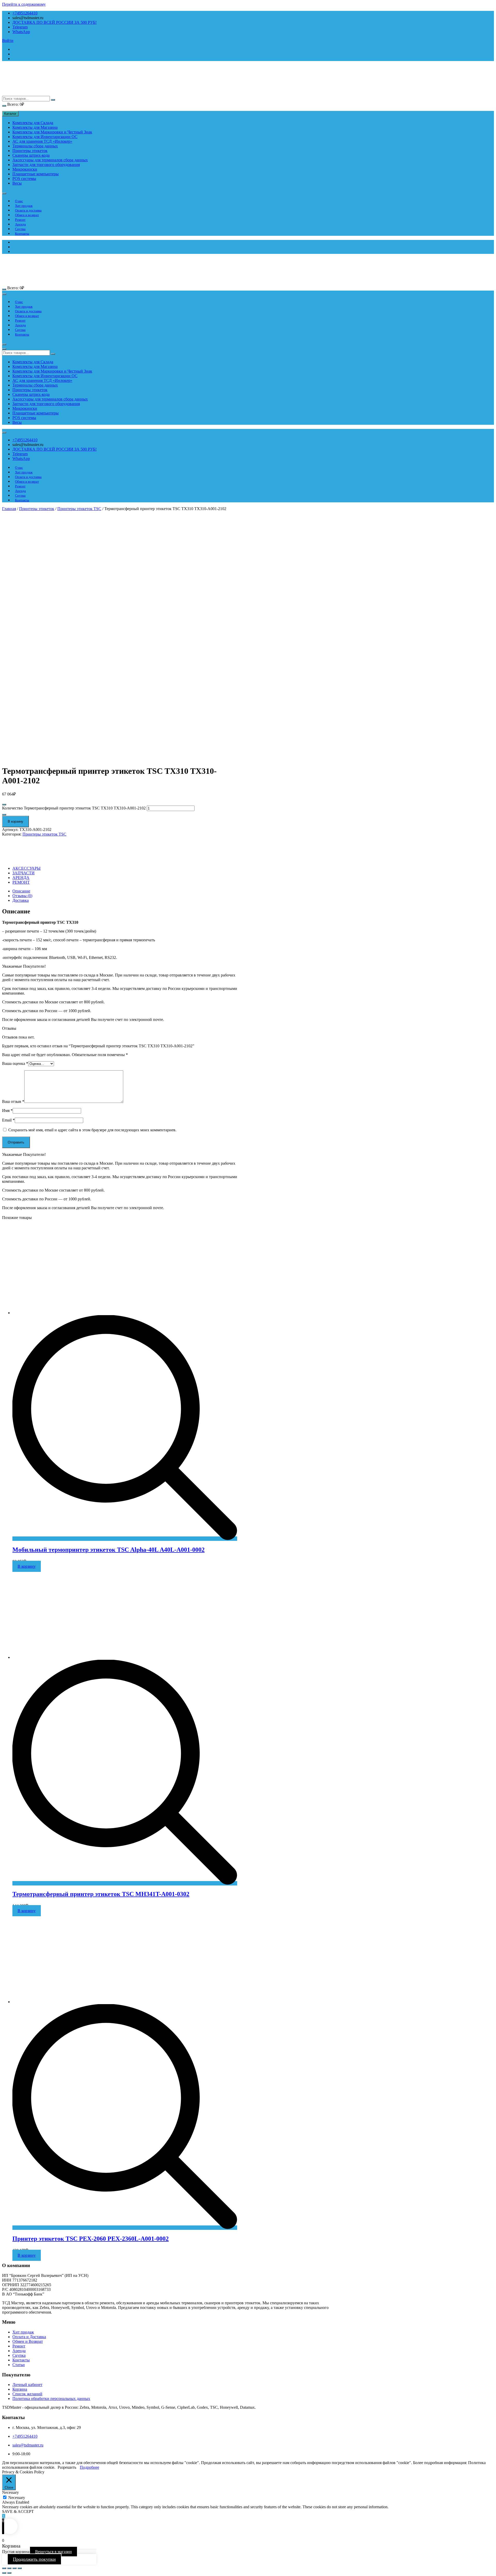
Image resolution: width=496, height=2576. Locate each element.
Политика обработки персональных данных (51, 2399)
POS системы (24, 179)
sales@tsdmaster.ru (28, 2445)
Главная (9, 509)
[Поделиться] (9, 2568)
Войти (8, 40)
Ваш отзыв (13, 1101)
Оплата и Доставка (29, 2337)
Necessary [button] (10, 2492)
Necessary (17, 2498)
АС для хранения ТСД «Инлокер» (42, 141)
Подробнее (90, 2467)
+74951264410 (25, 13)
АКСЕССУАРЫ (26, 868)
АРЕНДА (21, 878)
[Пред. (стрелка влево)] (4, 2573)
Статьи (19, 2365)
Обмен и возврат (27, 215)
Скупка (20, 229)
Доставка (21, 900)
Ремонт (20, 220)
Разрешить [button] (67, 2467)
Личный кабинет (27, 2385)
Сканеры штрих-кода (31, 155)
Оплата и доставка (28, 210)
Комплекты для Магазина (35, 127)
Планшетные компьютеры (36, 174)
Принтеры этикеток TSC (79, 509)
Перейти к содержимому (24, 4)
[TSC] (21, 855)
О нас (19, 201)
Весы (17, 183)
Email (8, 1120)
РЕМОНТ (21, 882)
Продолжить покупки (34, 2559)
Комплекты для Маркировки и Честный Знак (52, 132)
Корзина (20, 2389)
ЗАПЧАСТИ (24, 873)
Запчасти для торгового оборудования (46, 165)
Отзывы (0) (22, 896)
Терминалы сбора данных (35, 146)
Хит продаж (24, 206)
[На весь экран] (14, 2568)
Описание (21, 891)
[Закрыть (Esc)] (4, 2568)
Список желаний (27, 2394)
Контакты (22, 234)
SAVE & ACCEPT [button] (18, 2511)
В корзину (16, 821)
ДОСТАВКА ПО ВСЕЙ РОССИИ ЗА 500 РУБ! (55, 22)
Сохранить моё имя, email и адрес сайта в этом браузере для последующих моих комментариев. (92, 1130)
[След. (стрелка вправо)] (9, 2573)
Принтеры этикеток (30, 151)
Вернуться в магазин (53, 2552)
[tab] (125, 891)
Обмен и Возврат (28, 2341)
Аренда (20, 224)
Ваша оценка (15, 1063)
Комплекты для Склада (33, 123)
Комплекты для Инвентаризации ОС (45, 137)
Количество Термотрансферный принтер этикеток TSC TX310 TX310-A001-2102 (74, 808)
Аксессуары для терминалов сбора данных (50, 160)
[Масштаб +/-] (20, 2568)
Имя (7, 1111)
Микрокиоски (25, 169)
